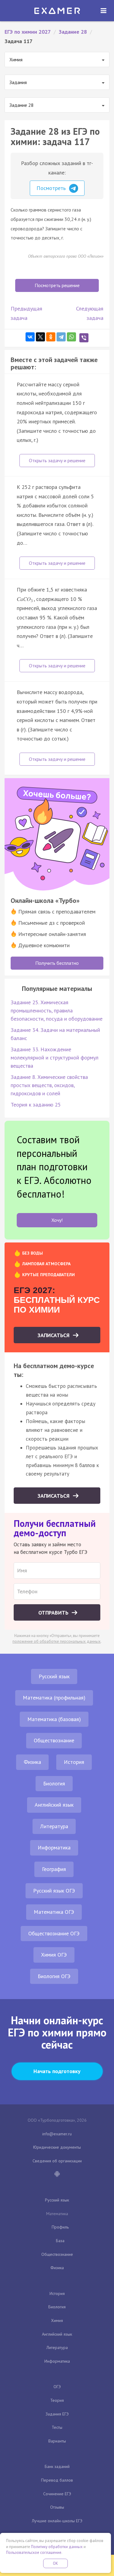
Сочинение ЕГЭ (57, 2494)
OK (56, 2563)
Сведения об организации (57, 2161)
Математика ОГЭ (54, 1912)
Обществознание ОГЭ (54, 1933)
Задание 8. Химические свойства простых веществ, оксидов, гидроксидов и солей (49, 1085)
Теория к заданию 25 (36, 1105)
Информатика (54, 1847)
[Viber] (84, 338)
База (60, 2241)
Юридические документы (57, 2147)
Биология (54, 1783)
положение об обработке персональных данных (57, 1641)
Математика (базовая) (54, 1719)
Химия (57, 2320)
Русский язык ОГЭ (54, 1891)
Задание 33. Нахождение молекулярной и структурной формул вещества (55, 1058)
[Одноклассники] (51, 337)
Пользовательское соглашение (34, 2552)
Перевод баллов (57, 2480)
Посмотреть (52, 188)
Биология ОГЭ (54, 1976)
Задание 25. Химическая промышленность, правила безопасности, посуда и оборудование (57, 1010)
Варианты (57, 2441)
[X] (40, 337)
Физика (32, 1762)
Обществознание (54, 1740)
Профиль (60, 2227)
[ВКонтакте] (30, 337)
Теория (57, 2400)
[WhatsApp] (71, 337)
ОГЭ (57, 2387)
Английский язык (54, 1805)
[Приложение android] (57, 2174)
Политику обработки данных (57, 2547)
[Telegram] (61, 337)
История (74, 1762)
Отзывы (57, 2507)
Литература (54, 1826)
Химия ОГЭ (54, 1955)
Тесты (57, 2427)
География (54, 1869)
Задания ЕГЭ (57, 2414)
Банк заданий (57, 2466)
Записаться (54, 1335)
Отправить (54, 1613)
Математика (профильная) (54, 1698)
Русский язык (54, 1676)
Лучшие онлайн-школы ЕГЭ (57, 2521)
